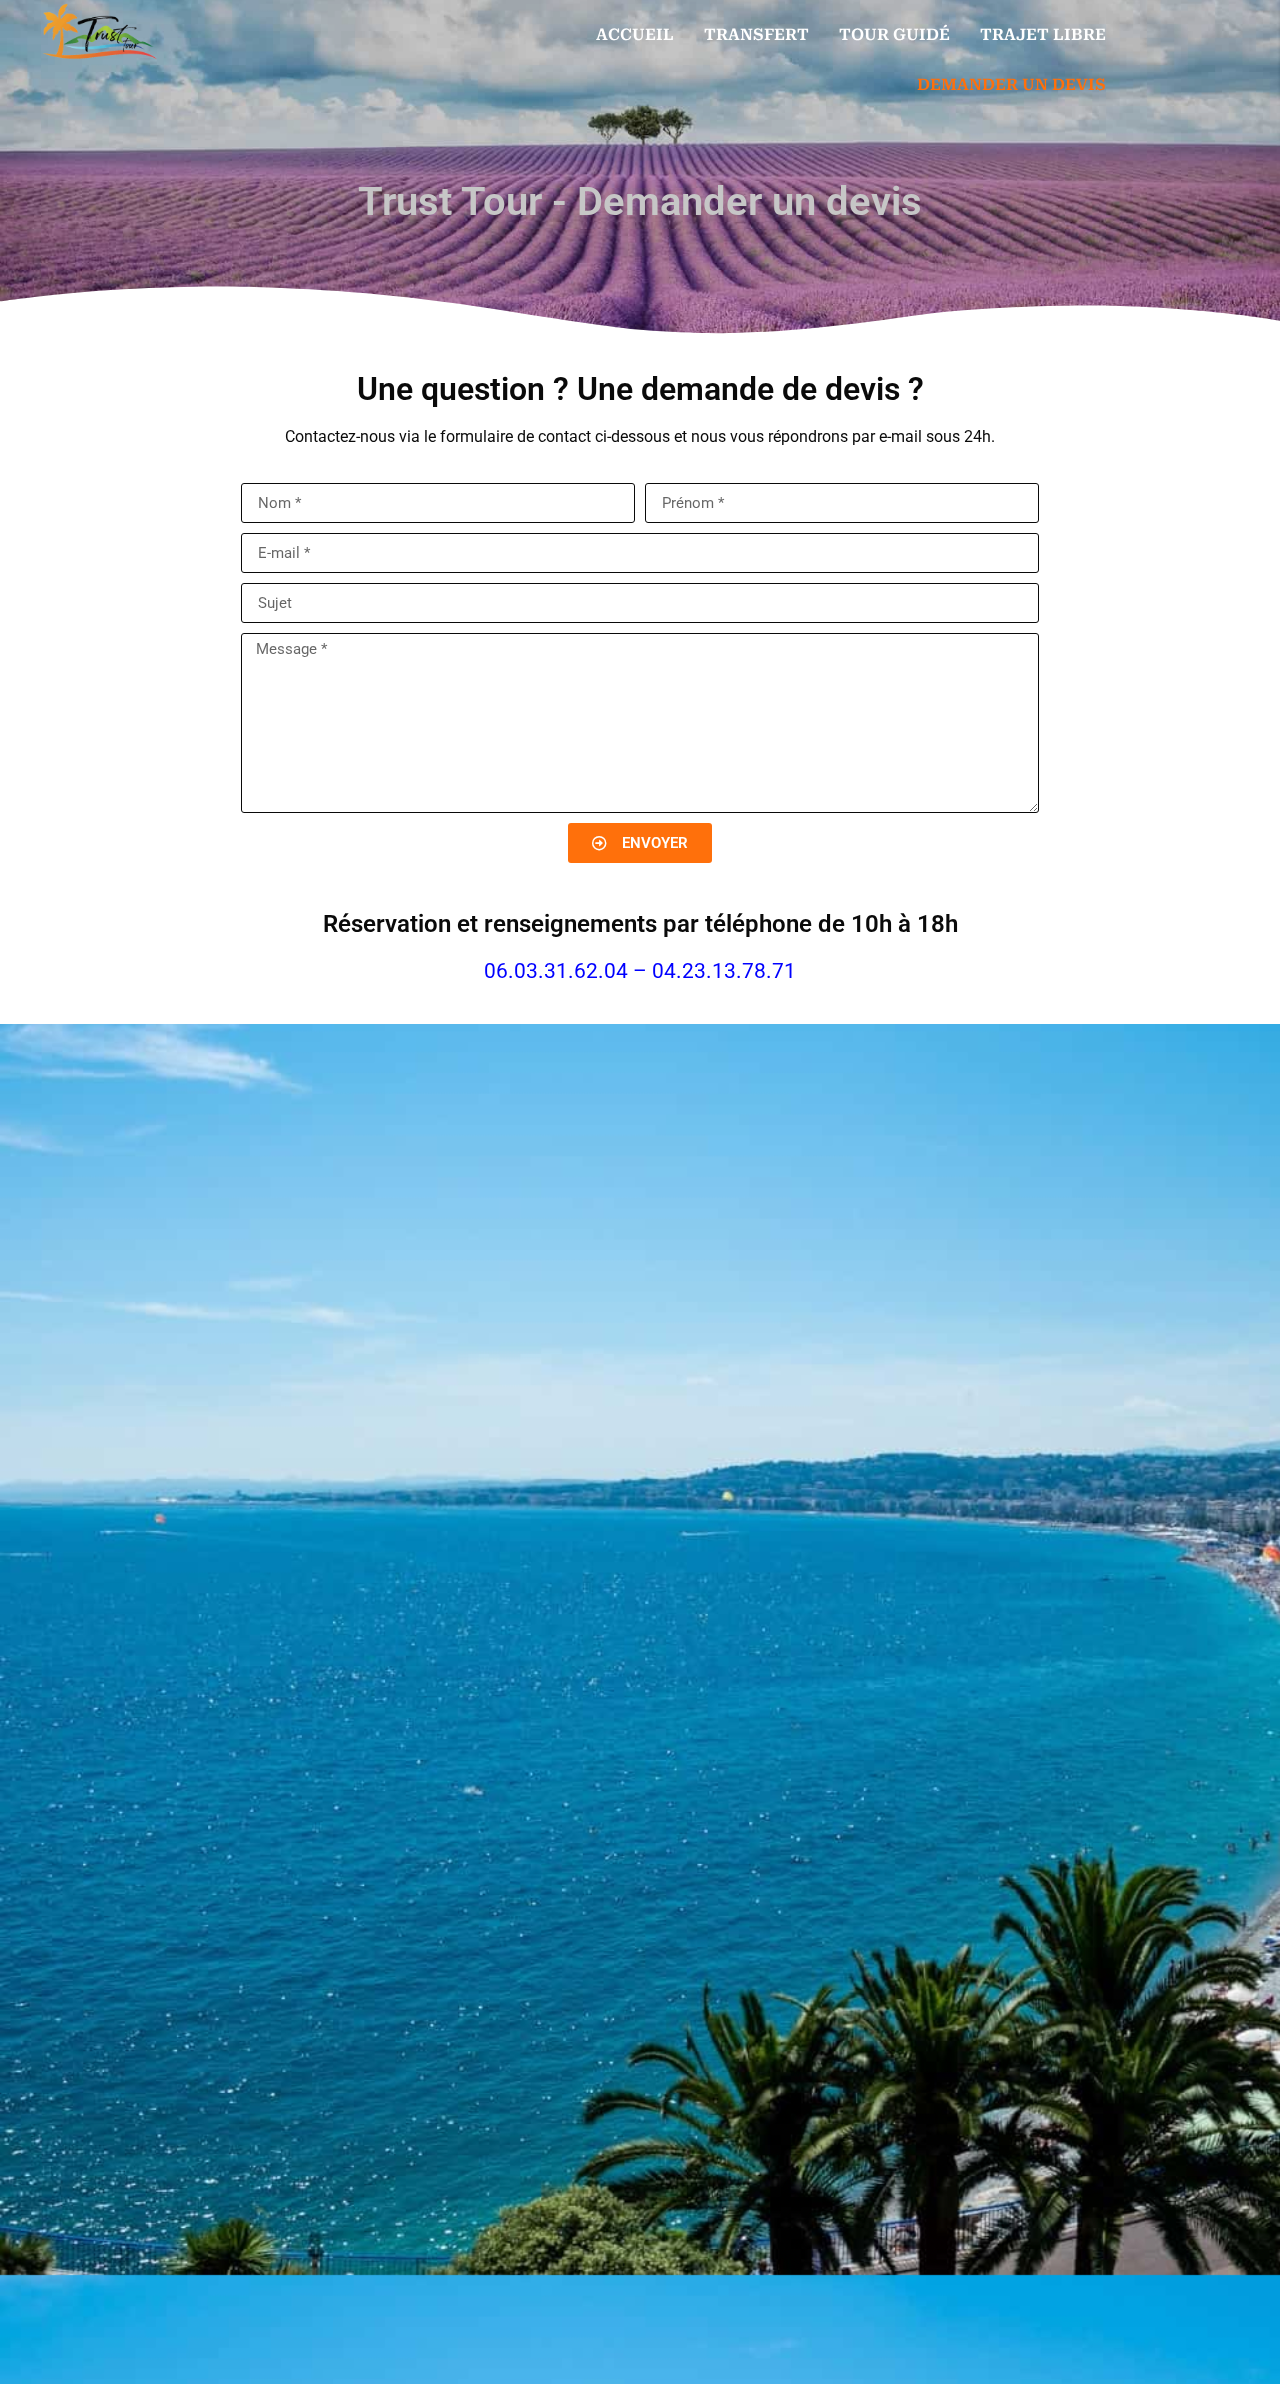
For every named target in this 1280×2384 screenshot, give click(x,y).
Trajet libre (1043, 34)
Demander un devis (1011, 84)
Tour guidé (894, 34)
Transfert (756, 34)
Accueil (635, 34)
